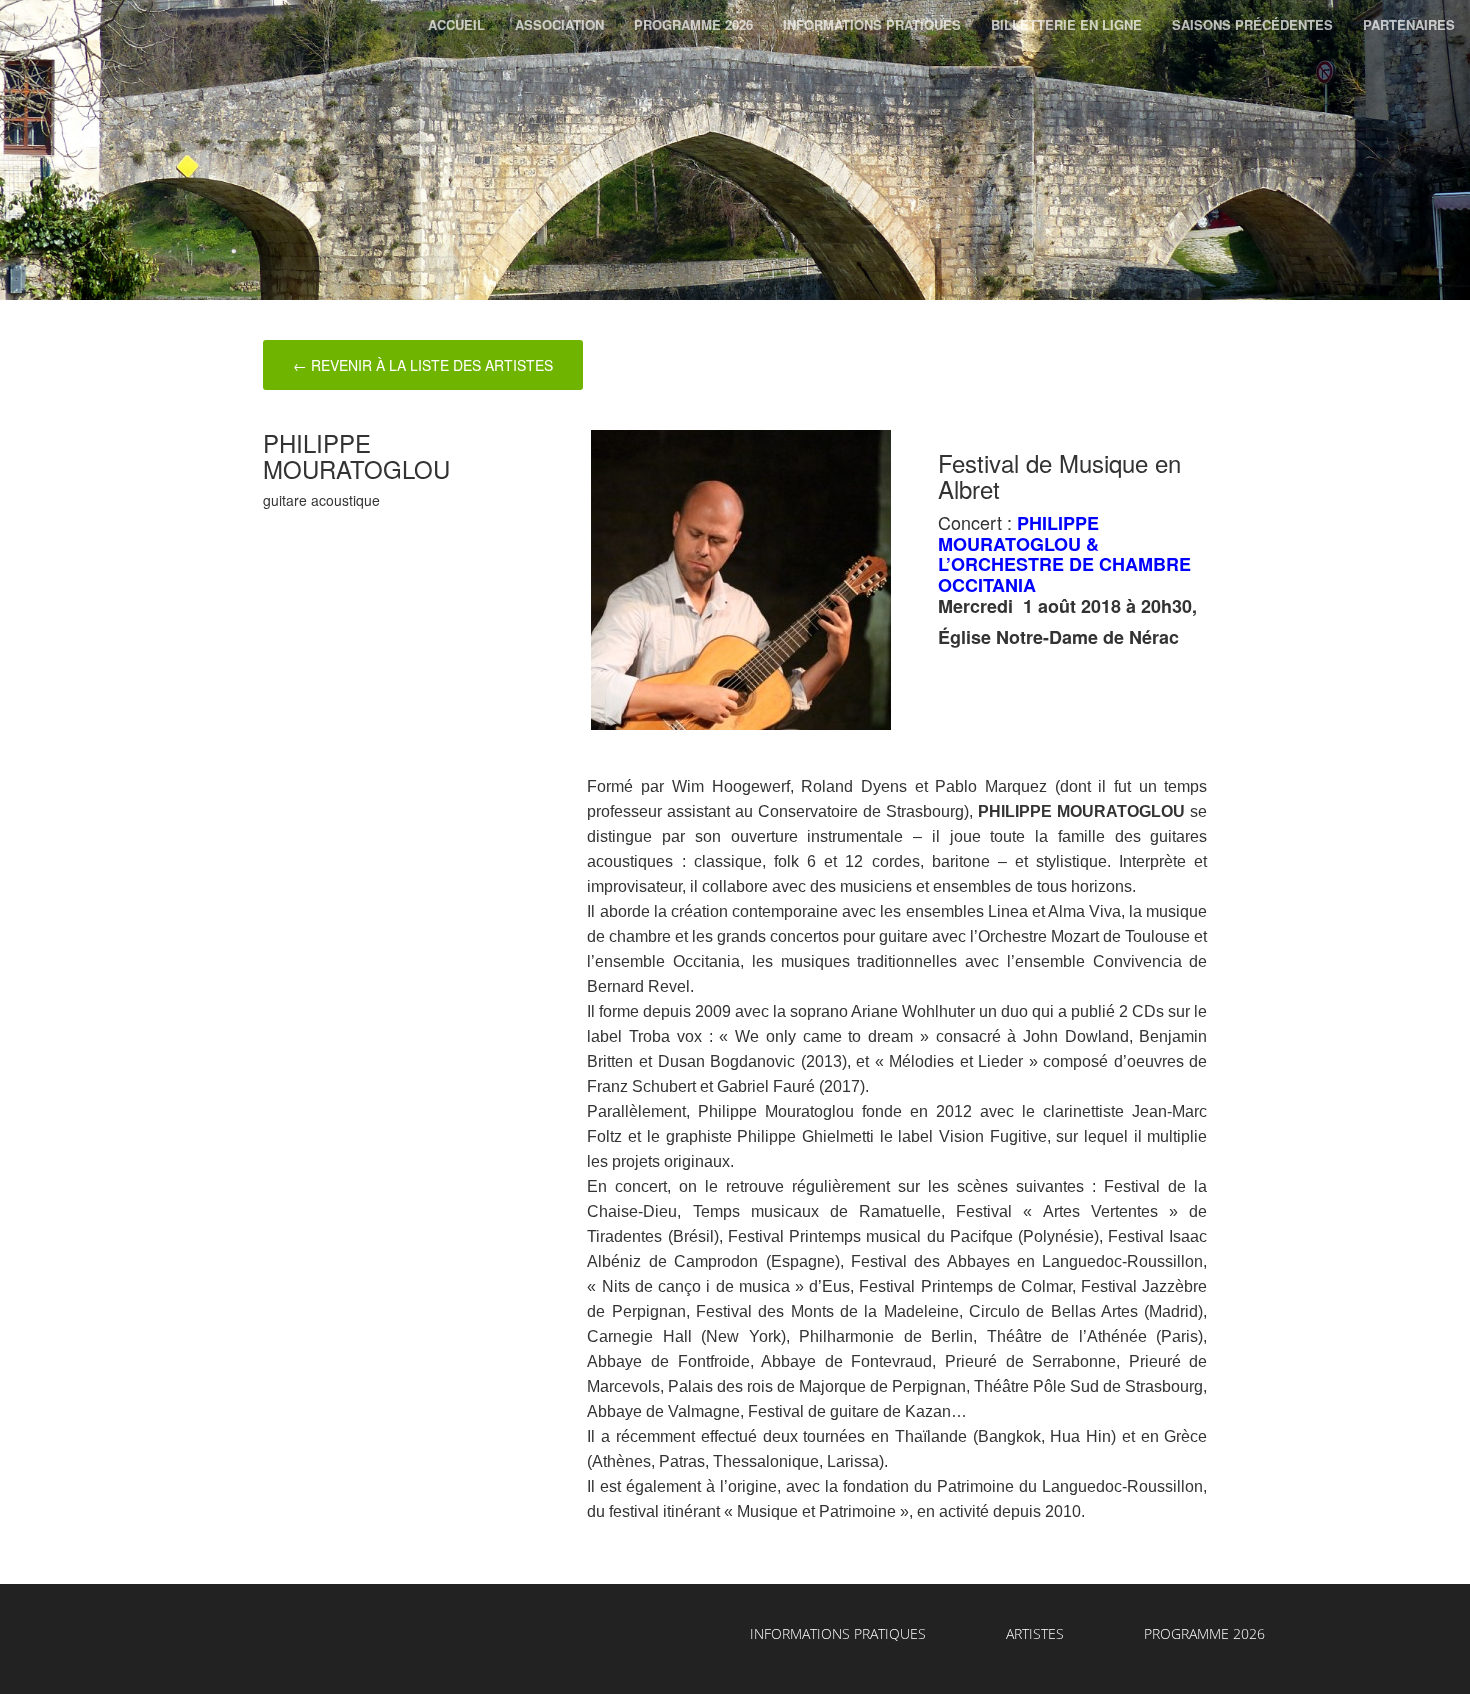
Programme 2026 (693, 24)
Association (559, 24)
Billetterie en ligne (1066, 24)
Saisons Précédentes (1252, 24)
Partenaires (1409, 24)
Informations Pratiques (872, 24)
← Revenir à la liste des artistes (423, 365)
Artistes (1035, 1633)
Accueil (456, 24)
